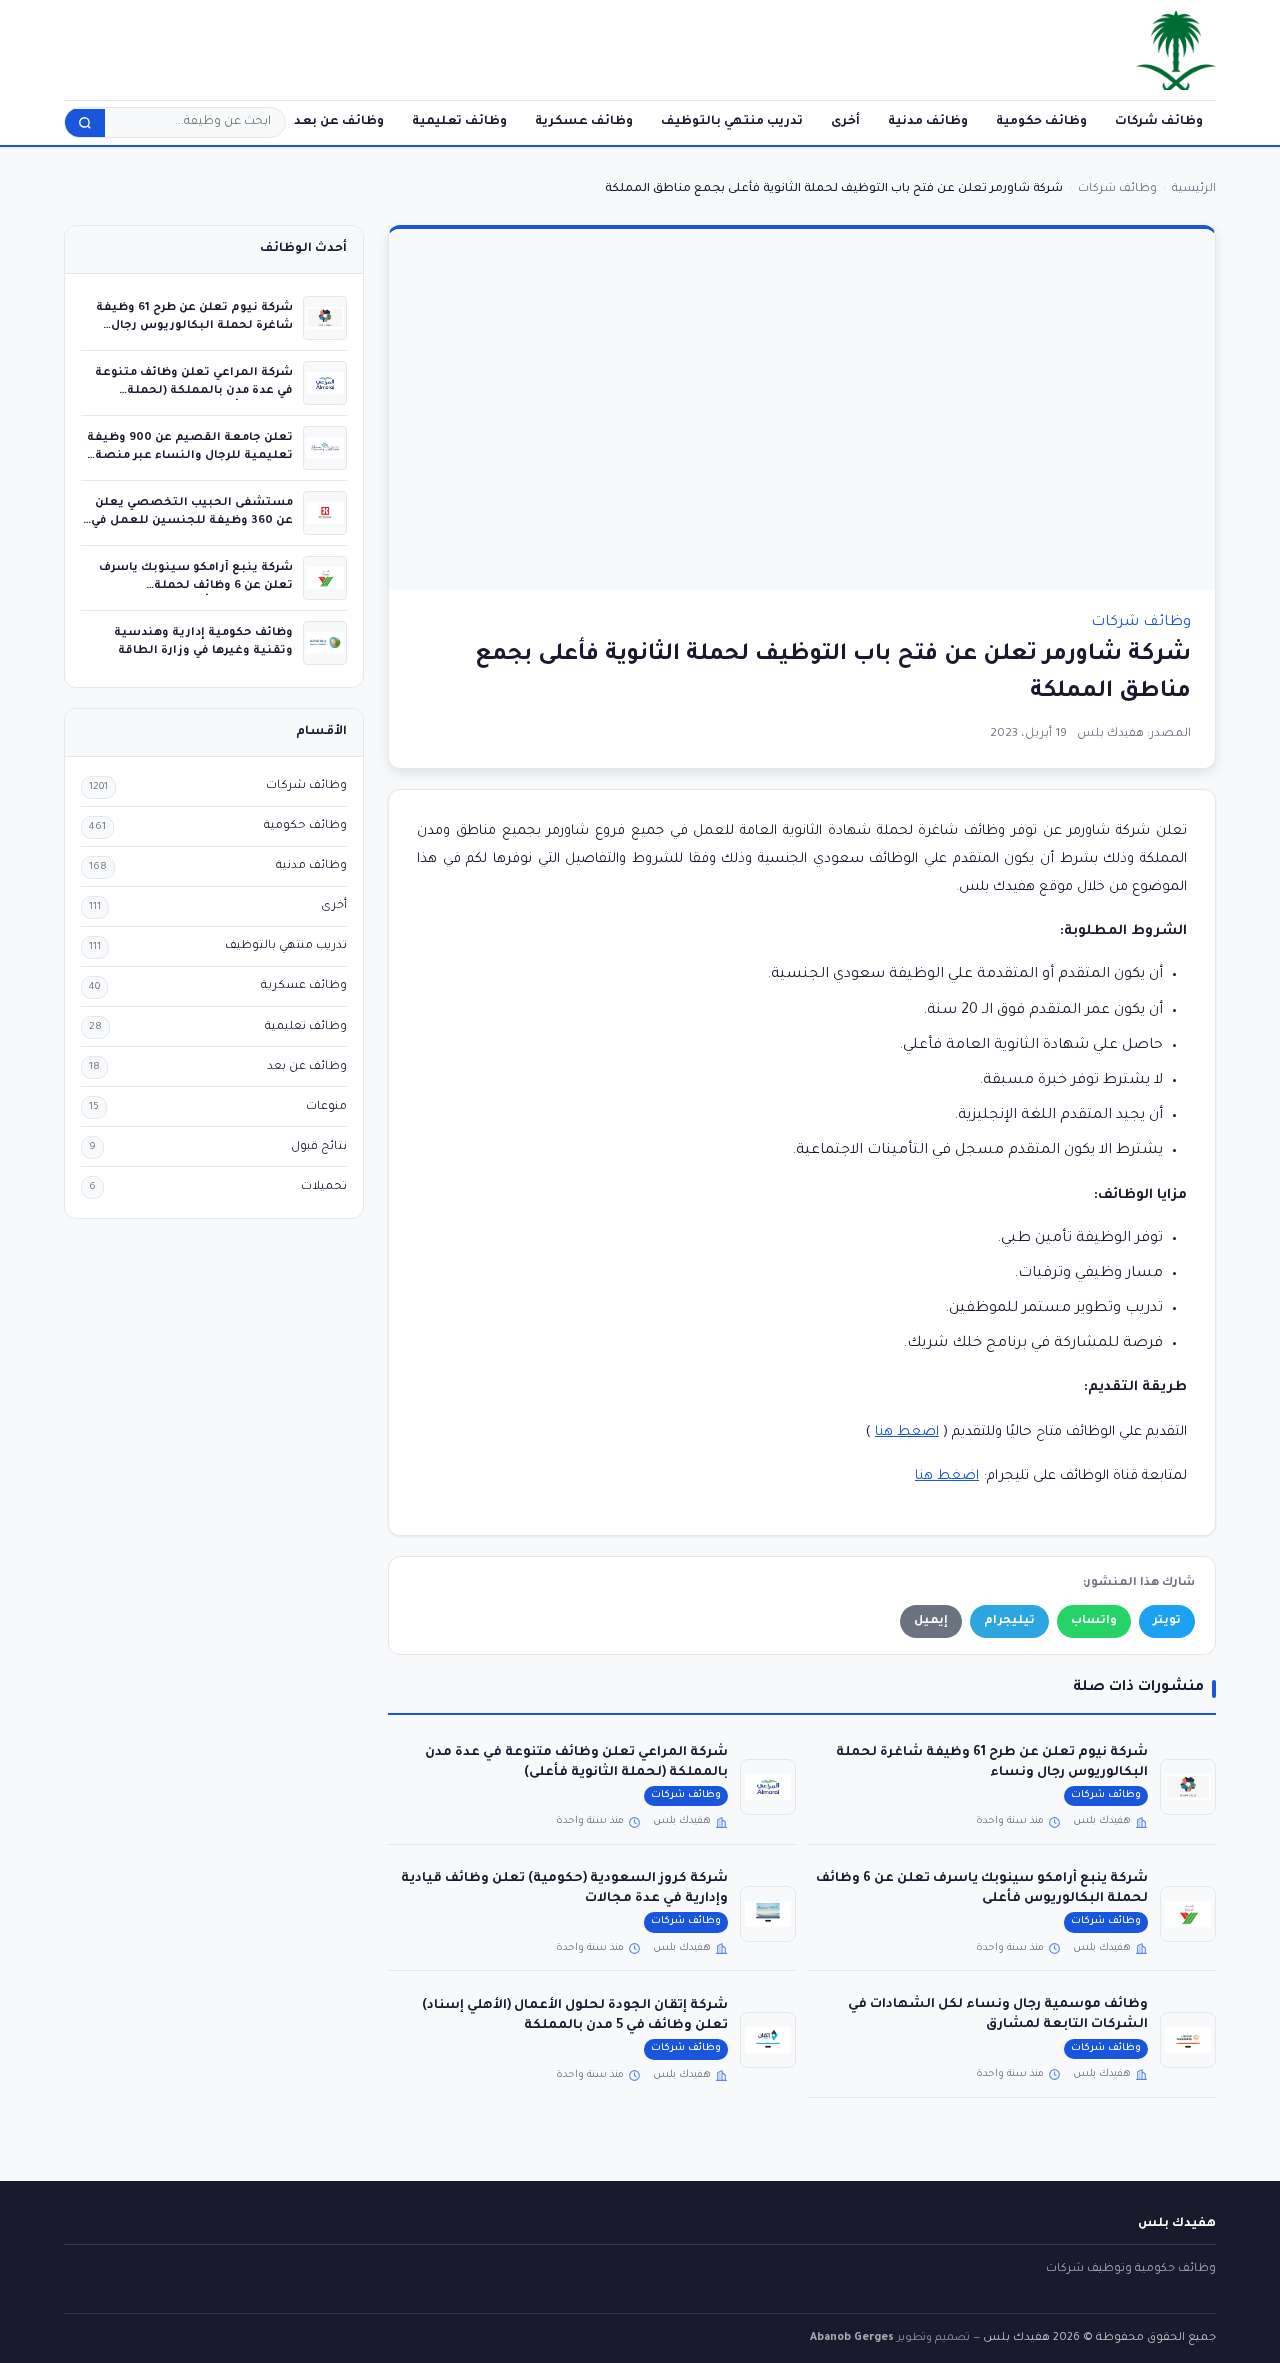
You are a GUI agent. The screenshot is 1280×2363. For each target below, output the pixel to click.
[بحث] (85, 123)
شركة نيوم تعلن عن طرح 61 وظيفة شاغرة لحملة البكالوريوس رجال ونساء (194, 325)
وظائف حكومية (1041, 122)
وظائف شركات (1159, 122)
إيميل (931, 1621)
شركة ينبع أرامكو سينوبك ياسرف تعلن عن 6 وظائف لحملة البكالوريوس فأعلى (196, 585)
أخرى (845, 122)
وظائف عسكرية (584, 122)
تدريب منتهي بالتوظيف (732, 122)
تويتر (1167, 1621)
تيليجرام (1009, 1621)
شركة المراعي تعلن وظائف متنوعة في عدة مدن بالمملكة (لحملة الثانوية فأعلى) (194, 390)
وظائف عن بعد (339, 122)
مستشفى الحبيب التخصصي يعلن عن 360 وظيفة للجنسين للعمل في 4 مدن (192, 520)
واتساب (1094, 1621)
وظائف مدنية (928, 122)
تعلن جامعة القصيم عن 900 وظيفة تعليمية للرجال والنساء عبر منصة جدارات (190, 455)
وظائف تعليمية (459, 122)
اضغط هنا (907, 1432)
